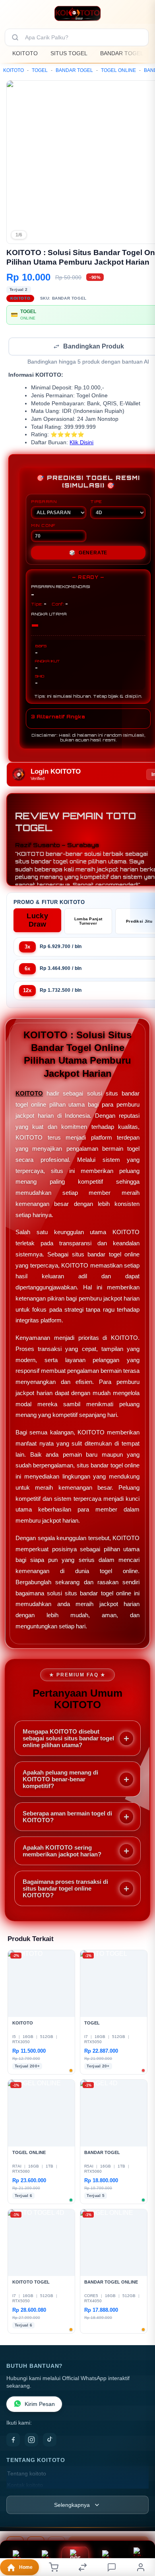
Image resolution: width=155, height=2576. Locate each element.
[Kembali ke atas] (140, 2523)
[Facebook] (13, 2441)
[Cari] (15, 37)
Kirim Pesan (40, 2405)
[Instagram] (31, 2441)
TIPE (96, 502)
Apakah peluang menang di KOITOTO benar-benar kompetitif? (60, 1780)
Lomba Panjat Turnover (88, 922)
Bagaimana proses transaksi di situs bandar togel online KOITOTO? (65, 1889)
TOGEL (40, 70)
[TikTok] (50, 2441)
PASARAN (44, 502)
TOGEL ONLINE (118, 70)
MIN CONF (43, 526)
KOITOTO (25, 53)
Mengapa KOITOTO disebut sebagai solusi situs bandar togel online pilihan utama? (68, 1739)
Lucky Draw (37, 921)
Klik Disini (81, 443)
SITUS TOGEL (69, 53)
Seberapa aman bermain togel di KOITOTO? (67, 1817)
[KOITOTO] (78, 14)
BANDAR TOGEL (122, 53)
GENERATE (88, 554)
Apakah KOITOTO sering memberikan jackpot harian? (62, 1852)
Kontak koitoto (25, 2486)
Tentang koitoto (27, 2474)
